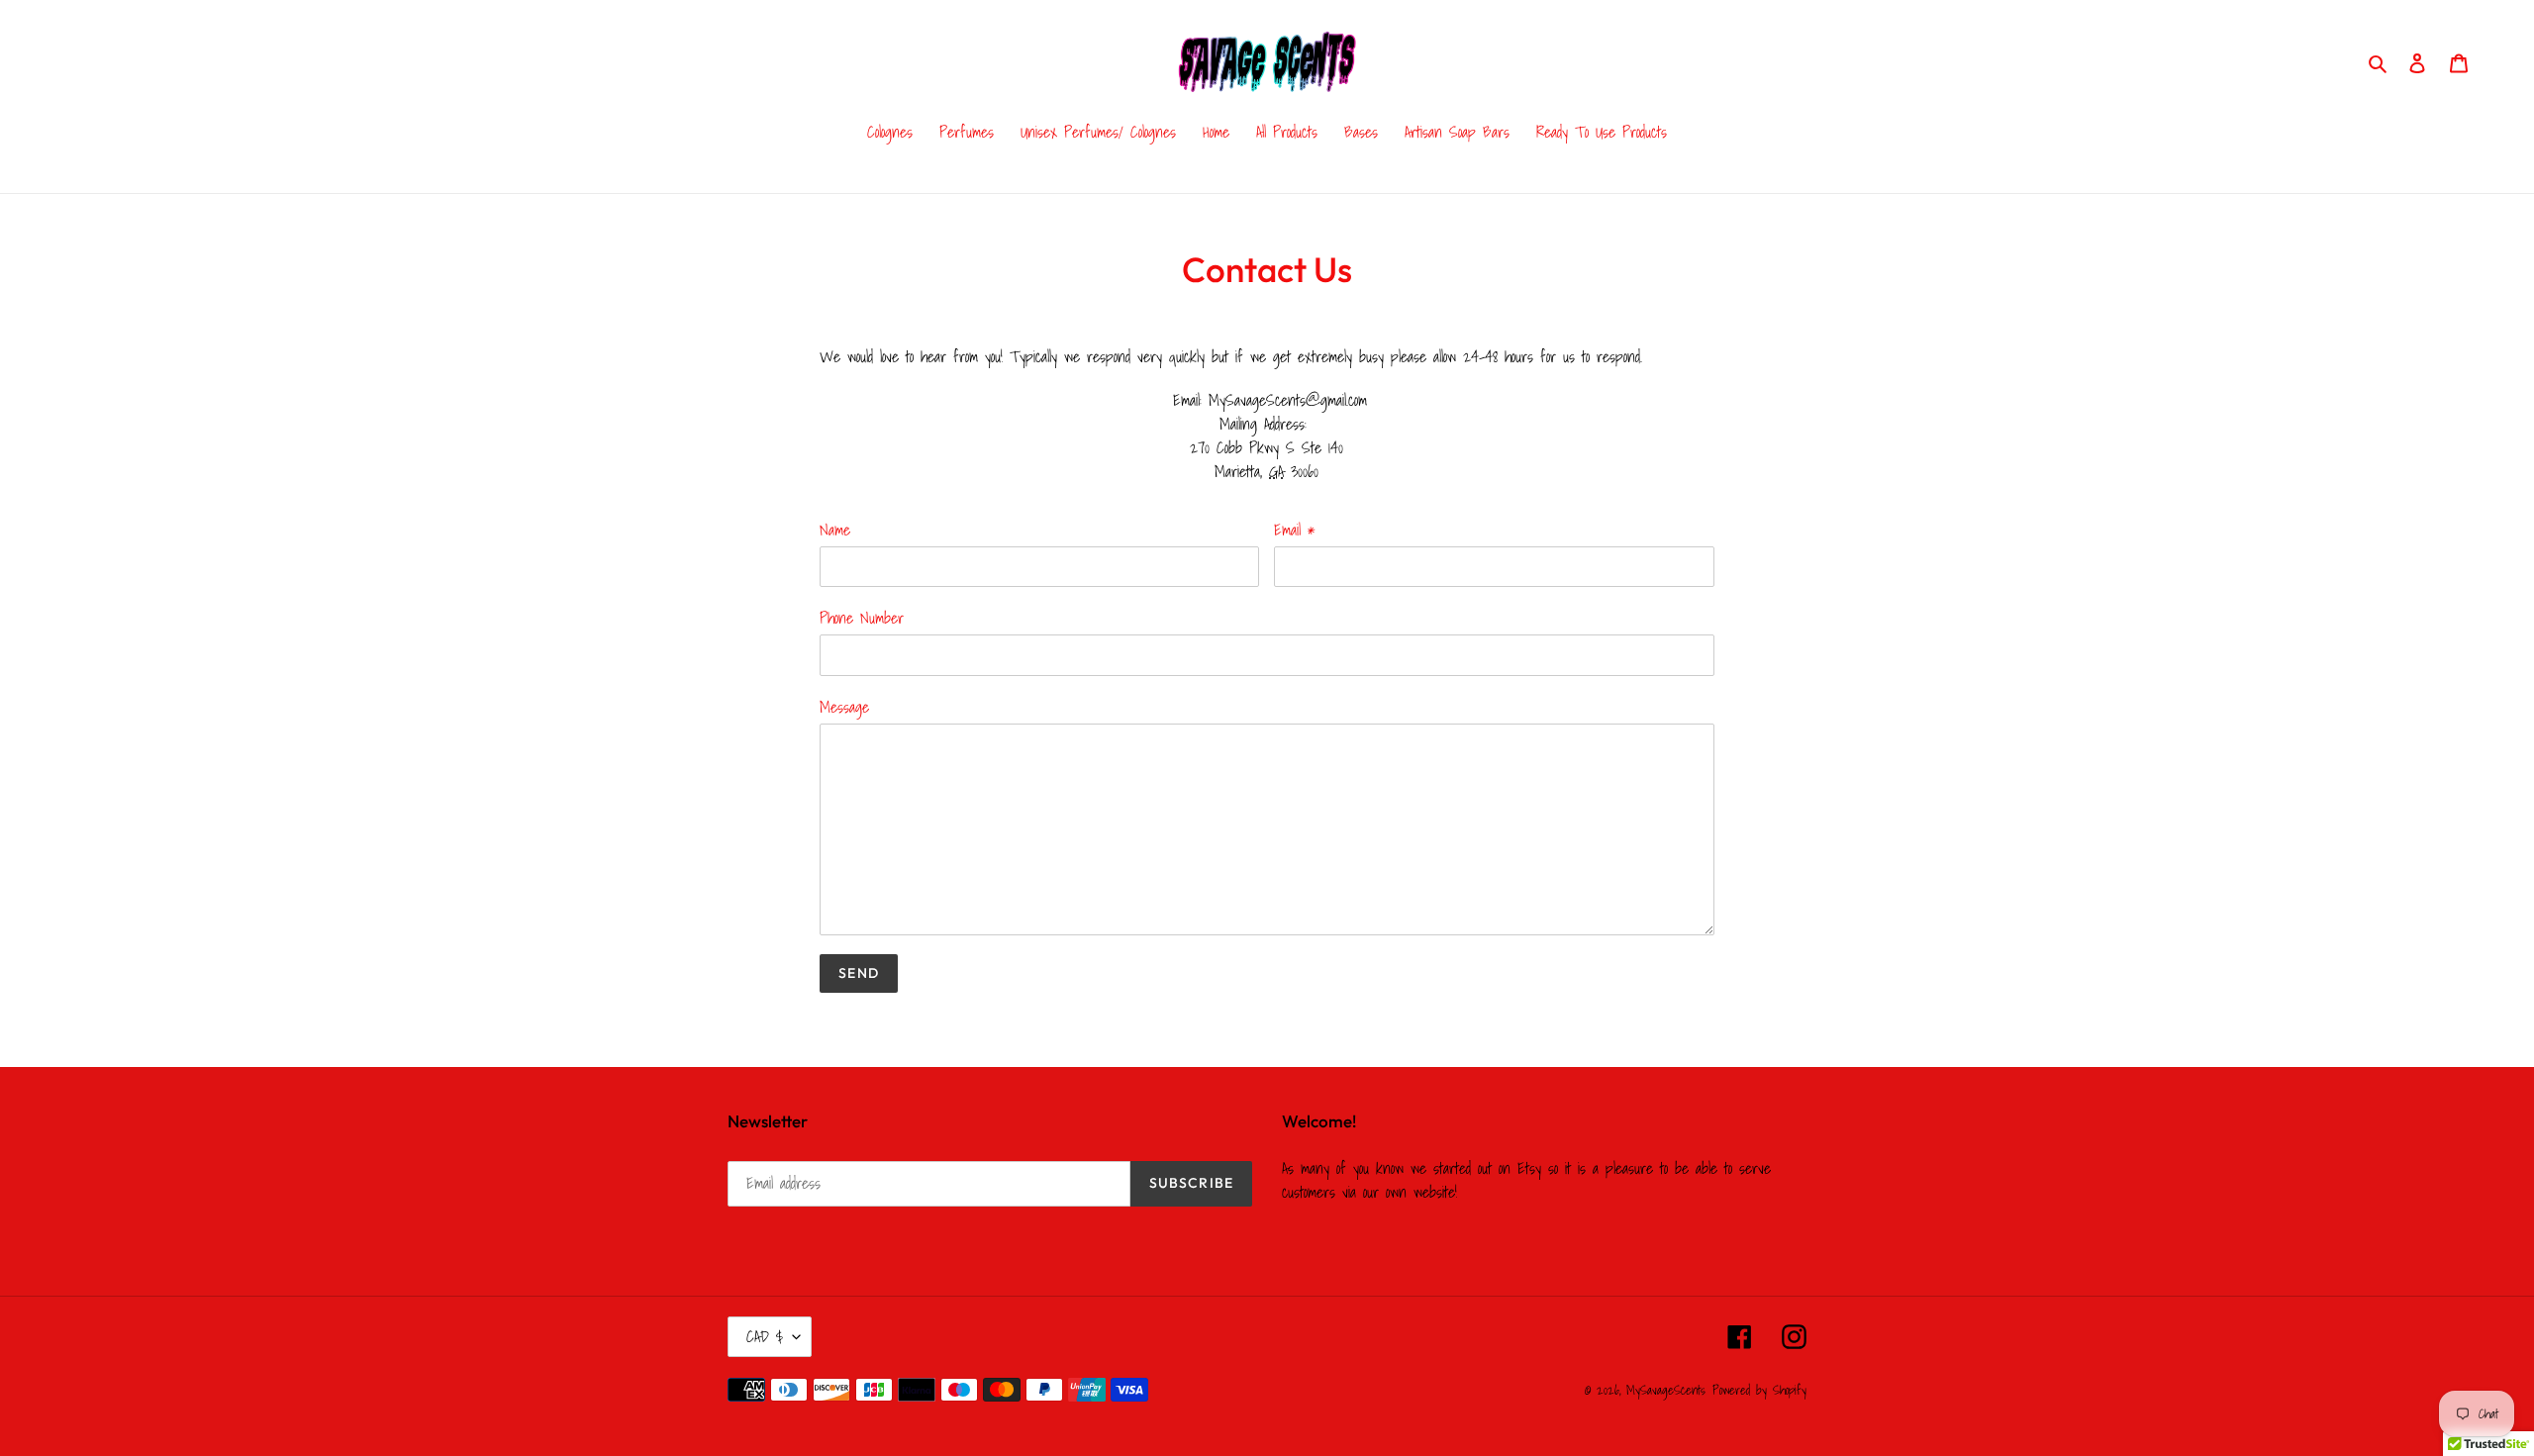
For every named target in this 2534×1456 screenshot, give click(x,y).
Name (835, 530)
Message (844, 707)
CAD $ (765, 1336)
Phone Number (862, 618)
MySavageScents (1666, 1390)
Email (1295, 530)
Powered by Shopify (1759, 1390)
